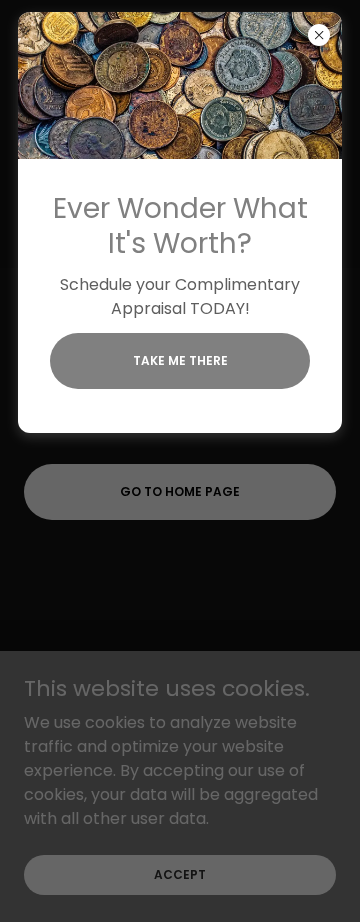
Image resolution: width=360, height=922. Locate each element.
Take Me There (180, 360)
